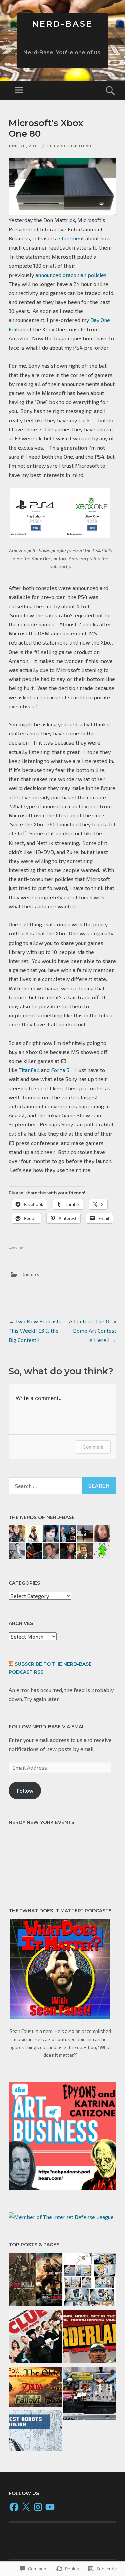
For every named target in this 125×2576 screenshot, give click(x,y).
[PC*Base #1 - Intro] (90, 2395)
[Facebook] (14, 2507)
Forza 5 (60, 1070)
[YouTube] (50, 2507)
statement (71, 238)
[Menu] (19, 90)
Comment (93, 1447)
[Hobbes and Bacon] (90, 2281)
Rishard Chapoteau (69, 146)
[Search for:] (62, 1486)
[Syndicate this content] (11, 1664)
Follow (25, 1791)
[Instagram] (38, 2507)
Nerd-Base (62, 24)
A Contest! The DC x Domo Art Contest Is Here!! (93, 1330)
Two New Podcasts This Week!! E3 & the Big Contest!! (35, 1330)
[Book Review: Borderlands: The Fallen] (90, 2338)
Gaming (31, 1274)
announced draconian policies (71, 275)
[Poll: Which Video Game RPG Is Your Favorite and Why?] (35, 2388)
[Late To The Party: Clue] (35, 2338)
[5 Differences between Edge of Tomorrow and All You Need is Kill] (35, 2281)
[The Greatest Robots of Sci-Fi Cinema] (35, 2432)
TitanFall (29, 1070)
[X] (26, 2507)
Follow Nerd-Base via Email (47, 1727)
